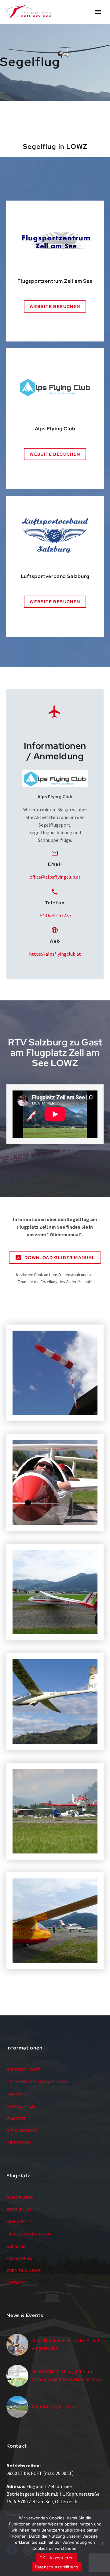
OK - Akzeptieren (57, 2558)
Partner (16, 2094)
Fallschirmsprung (29, 2234)
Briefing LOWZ (23, 2070)
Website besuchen (55, 306)
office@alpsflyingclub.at (55, 877)
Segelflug (19, 2210)
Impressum (19, 2143)
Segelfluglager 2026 (53, 2406)
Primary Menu (98, 12)
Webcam (16, 2118)
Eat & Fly (17, 2246)
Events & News (24, 2271)
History (16, 2283)
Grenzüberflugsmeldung (37, 2082)
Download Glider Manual (55, 1258)
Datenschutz (22, 2131)
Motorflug (20, 2222)
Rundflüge (20, 2198)
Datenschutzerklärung (57, 2567)
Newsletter (21, 2106)
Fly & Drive (19, 2258)
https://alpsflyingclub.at (55, 954)
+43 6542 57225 (55, 915)
